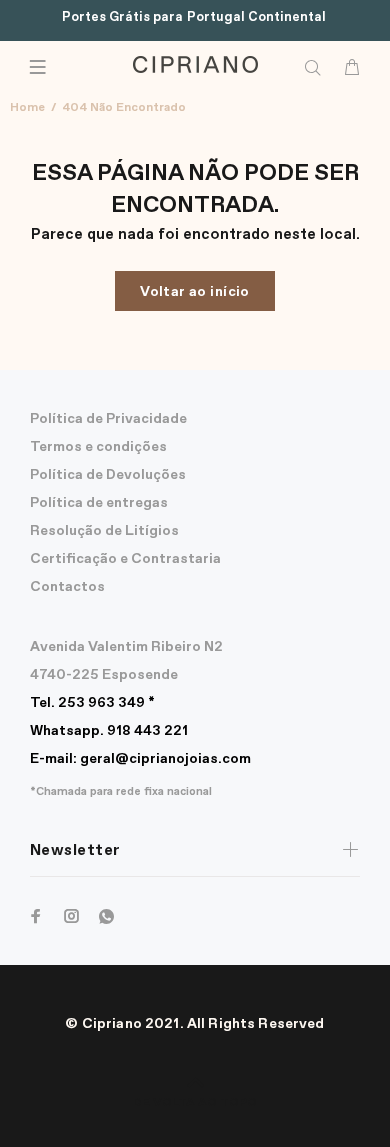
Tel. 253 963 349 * (92, 703)
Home (27, 108)
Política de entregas (99, 503)
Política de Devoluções (108, 475)
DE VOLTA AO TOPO (195, 1103)
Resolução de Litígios (104, 531)
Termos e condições (98, 447)
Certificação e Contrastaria (125, 559)
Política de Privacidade (108, 419)
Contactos (67, 587)
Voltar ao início (195, 292)
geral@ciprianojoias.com (140, 759)
